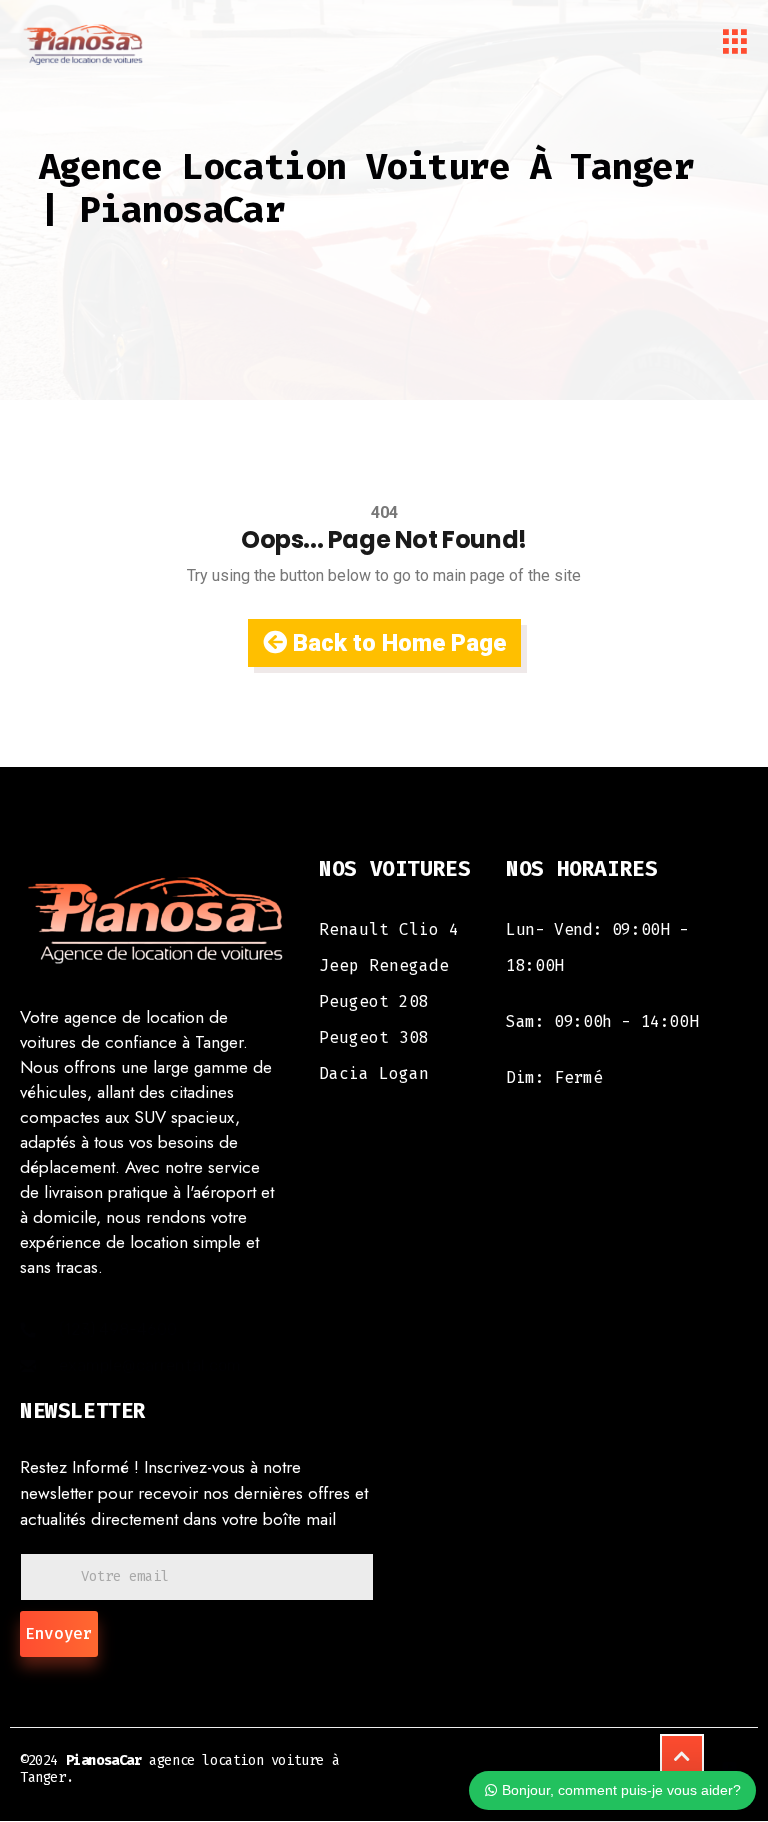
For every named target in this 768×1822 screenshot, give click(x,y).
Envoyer (59, 1633)
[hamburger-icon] (735, 45)
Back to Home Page (396, 643)
